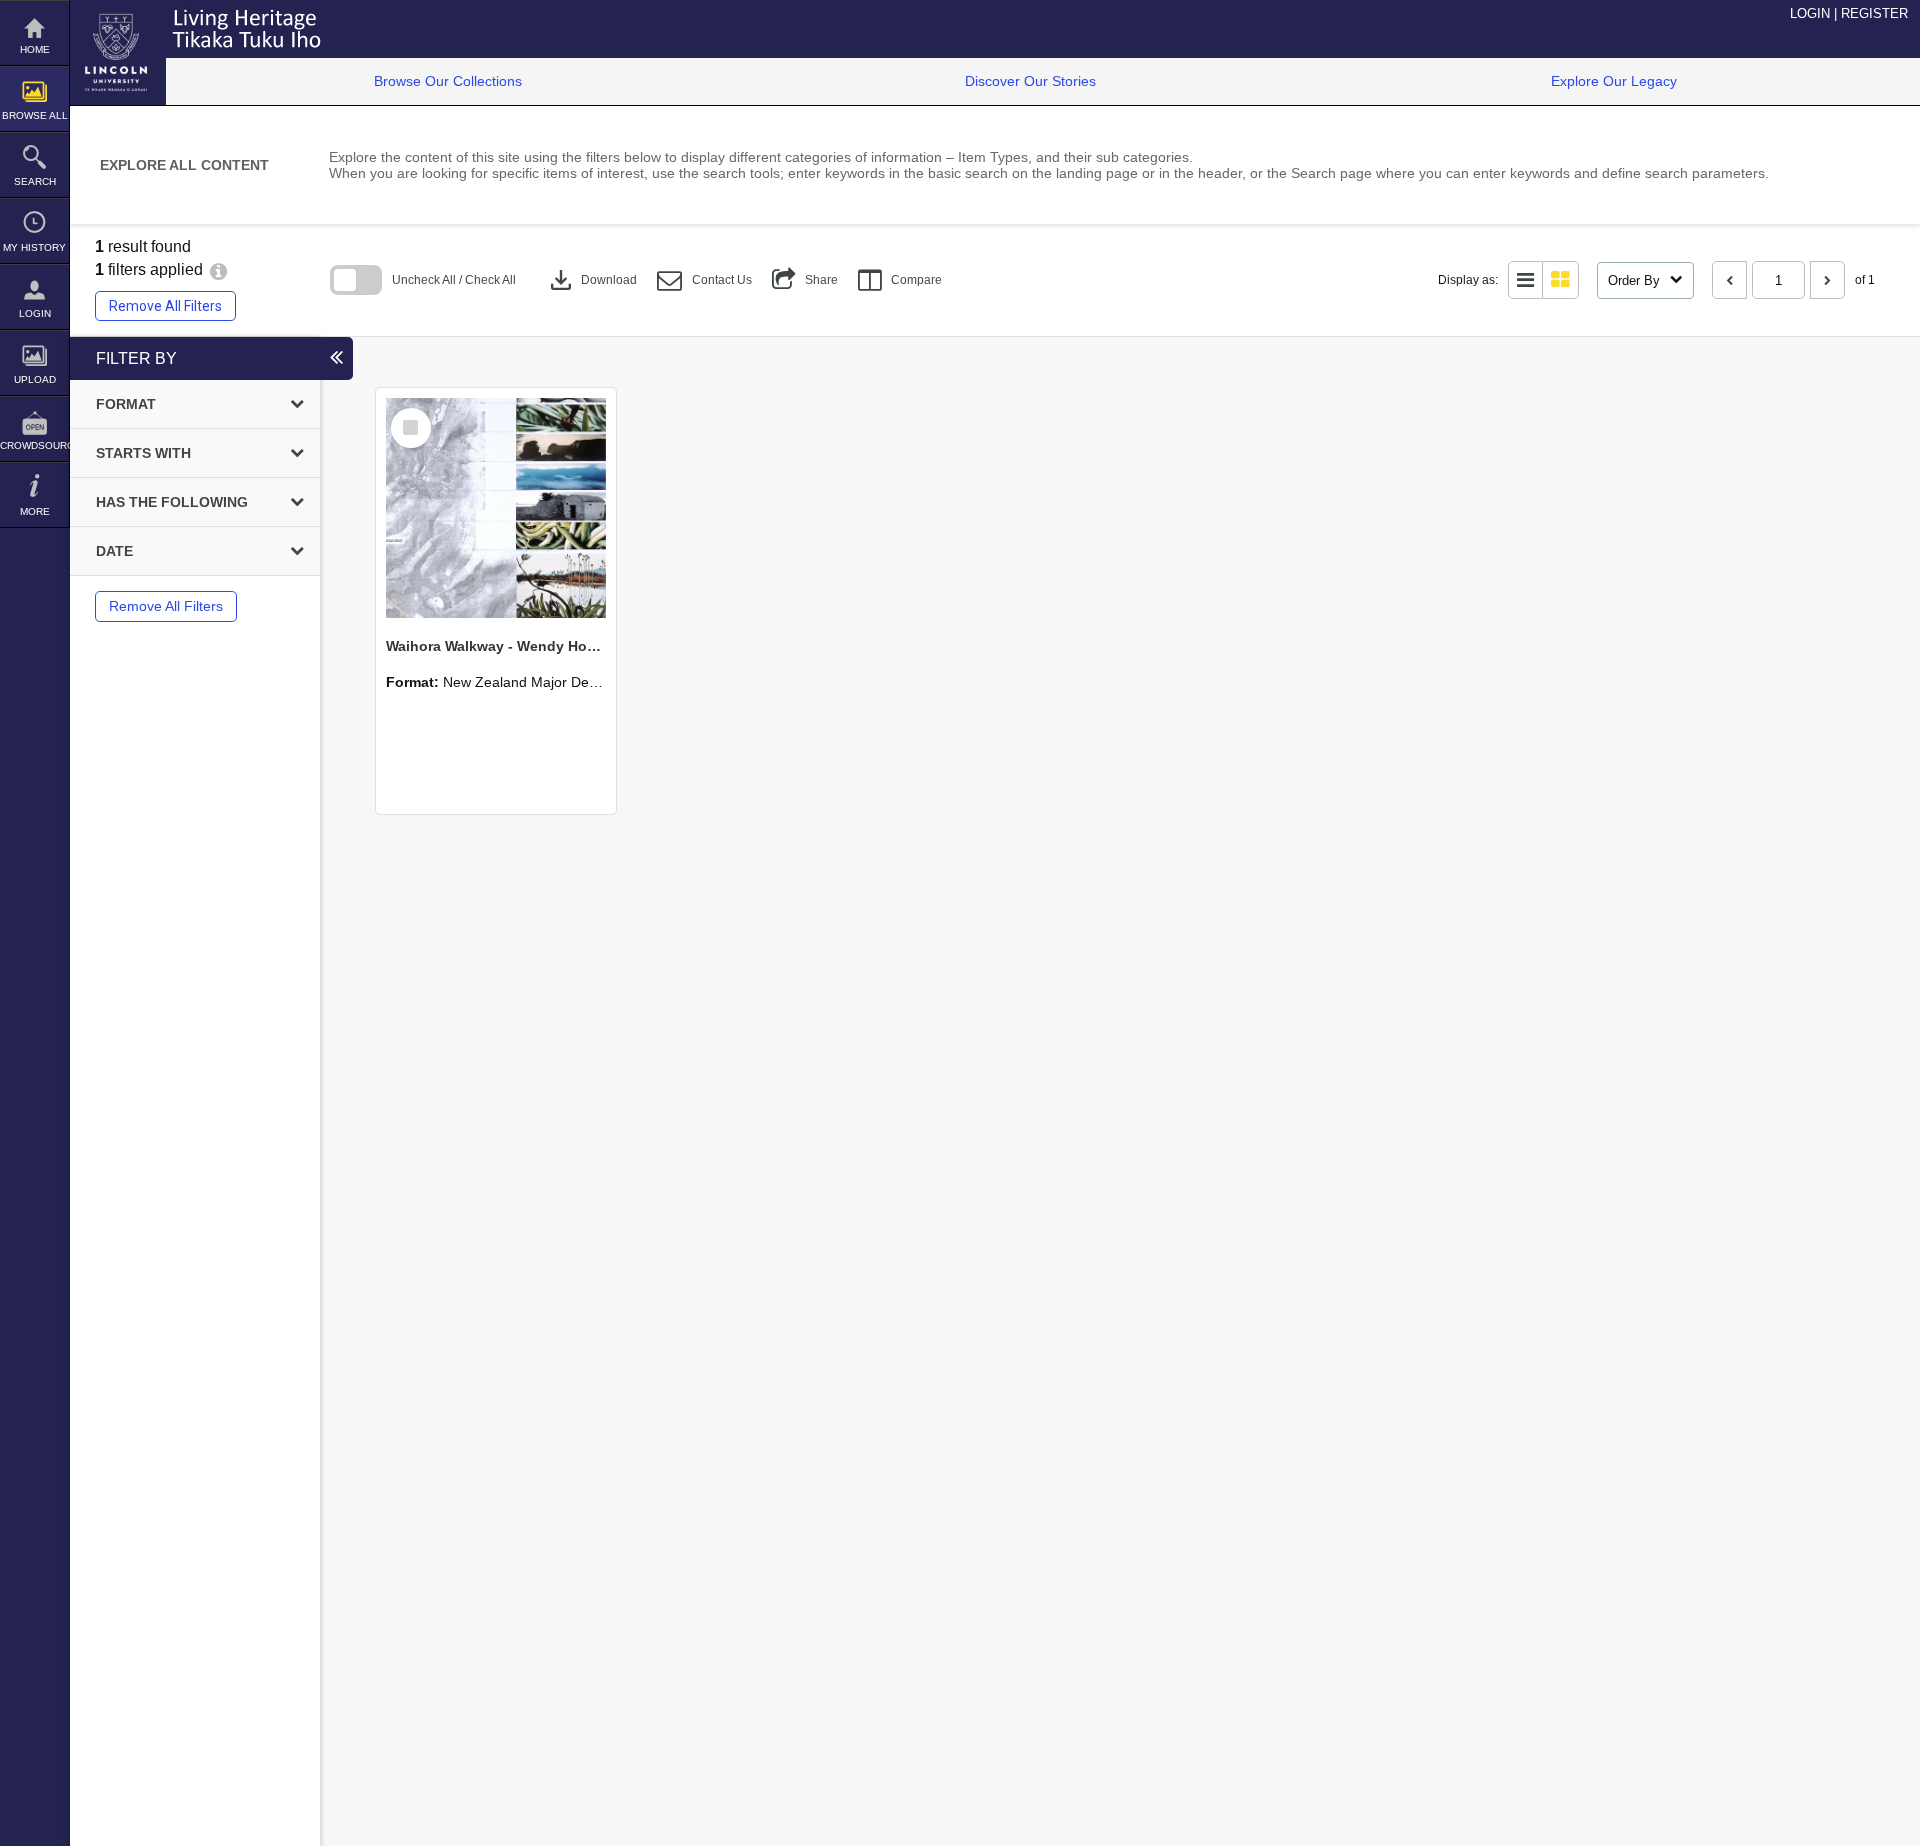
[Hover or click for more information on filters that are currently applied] (218, 269)
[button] (704, 280)
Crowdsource (34, 445)
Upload (35, 379)
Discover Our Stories (1030, 81)
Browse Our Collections (448, 81)
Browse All (35, 115)
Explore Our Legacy (1614, 81)
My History (34, 247)
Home (35, 49)
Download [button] (591, 280)
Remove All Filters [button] (165, 306)
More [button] (35, 511)
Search (35, 181)
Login (35, 313)
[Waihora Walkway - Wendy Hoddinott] (496, 508)
